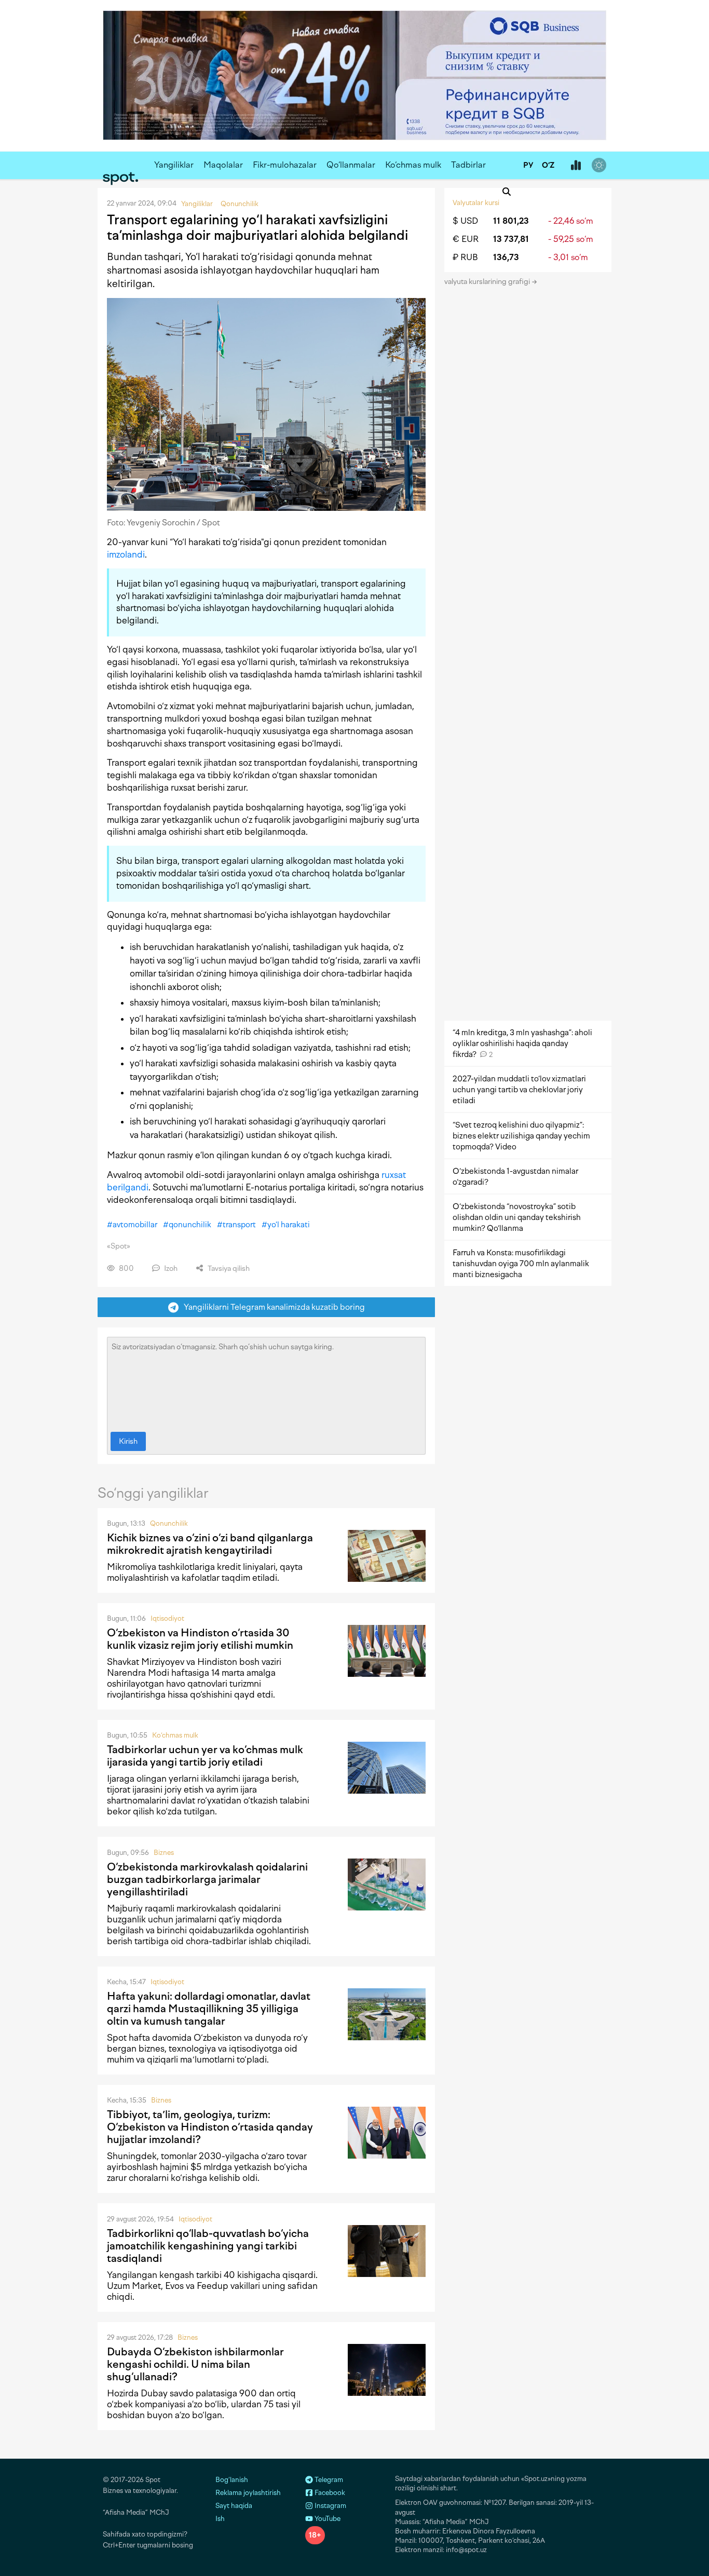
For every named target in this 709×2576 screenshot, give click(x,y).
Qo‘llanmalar (351, 165)
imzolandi (126, 554)
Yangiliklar (174, 165)
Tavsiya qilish (228, 1269)
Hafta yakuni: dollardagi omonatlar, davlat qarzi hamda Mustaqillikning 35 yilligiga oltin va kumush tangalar (209, 2009)
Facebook (329, 2493)
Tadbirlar (468, 165)
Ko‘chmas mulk (413, 165)
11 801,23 (511, 221)
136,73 (506, 257)
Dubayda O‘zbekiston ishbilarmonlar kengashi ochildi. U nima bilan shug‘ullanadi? (195, 2364)
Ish (220, 2519)
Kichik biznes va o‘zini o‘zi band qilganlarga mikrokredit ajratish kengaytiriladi (210, 1544)
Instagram (330, 2506)
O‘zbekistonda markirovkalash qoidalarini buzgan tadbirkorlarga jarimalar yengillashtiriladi (207, 1879)
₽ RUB (465, 257)
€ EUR (466, 239)
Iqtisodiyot (167, 1618)
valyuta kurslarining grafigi (488, 282)
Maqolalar (223, 165)
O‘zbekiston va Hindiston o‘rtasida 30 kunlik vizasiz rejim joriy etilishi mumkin (200, 1639)
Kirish (128, 1441)
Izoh (170, 1269)
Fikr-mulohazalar (285, 165)
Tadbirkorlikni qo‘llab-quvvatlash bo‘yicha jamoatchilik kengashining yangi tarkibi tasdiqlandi (208, 2246)
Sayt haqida (234, 2506)
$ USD (465, 221)
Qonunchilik (169, 1523)
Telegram (328, 2480)
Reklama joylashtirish (248, 2493)
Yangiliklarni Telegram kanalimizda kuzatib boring (272, 1307)
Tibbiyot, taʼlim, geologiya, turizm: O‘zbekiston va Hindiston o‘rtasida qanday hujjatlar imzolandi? (210, 2127)
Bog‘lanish (232, 2480)
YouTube (327, 2519)
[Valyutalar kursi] (576, 166)
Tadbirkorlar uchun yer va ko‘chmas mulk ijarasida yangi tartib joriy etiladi (205, 1756)
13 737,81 (511, 239)
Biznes (164, 1853)
